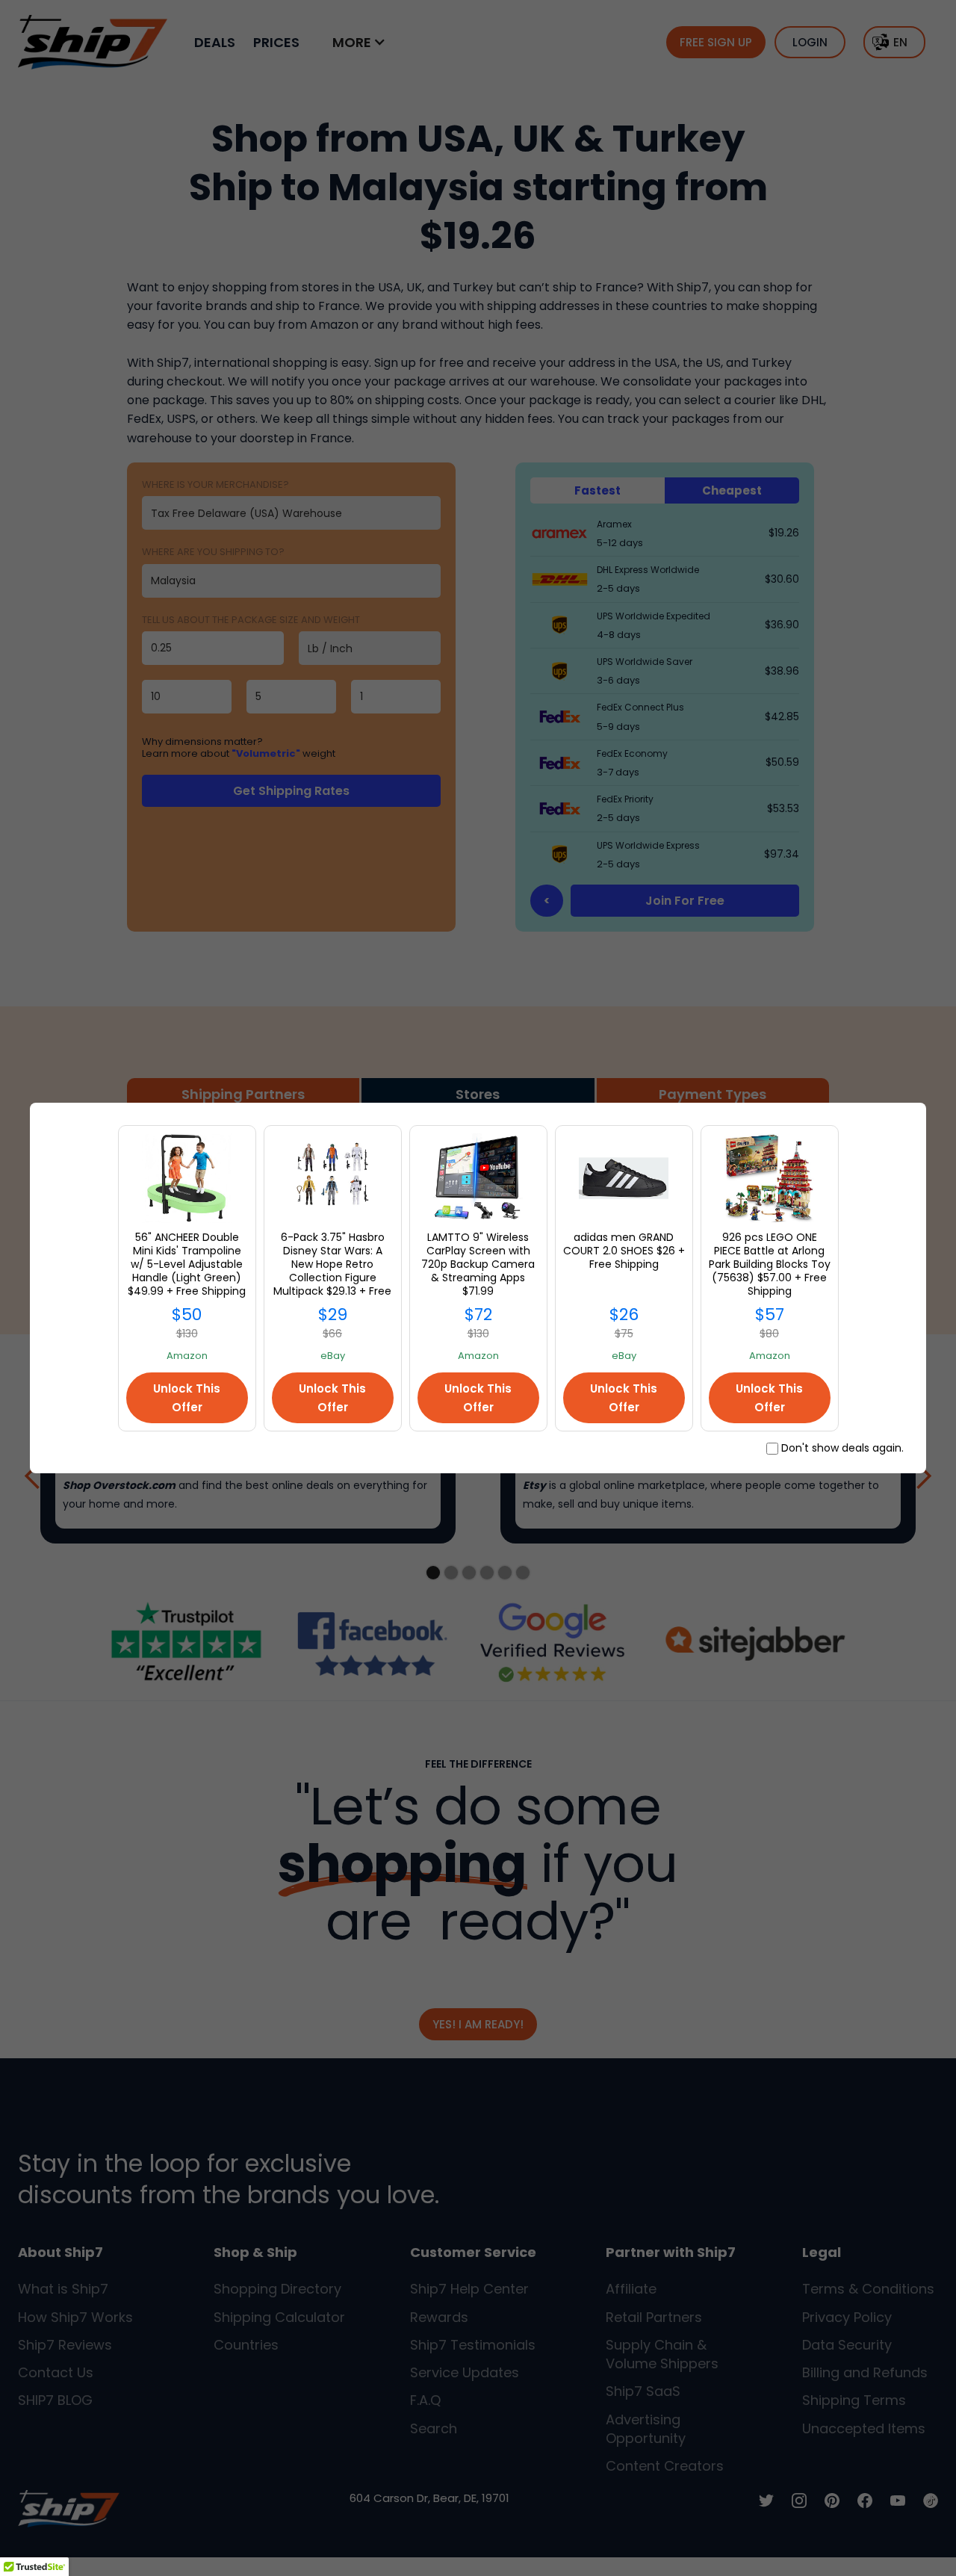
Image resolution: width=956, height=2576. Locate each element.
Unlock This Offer (187, 1398)
